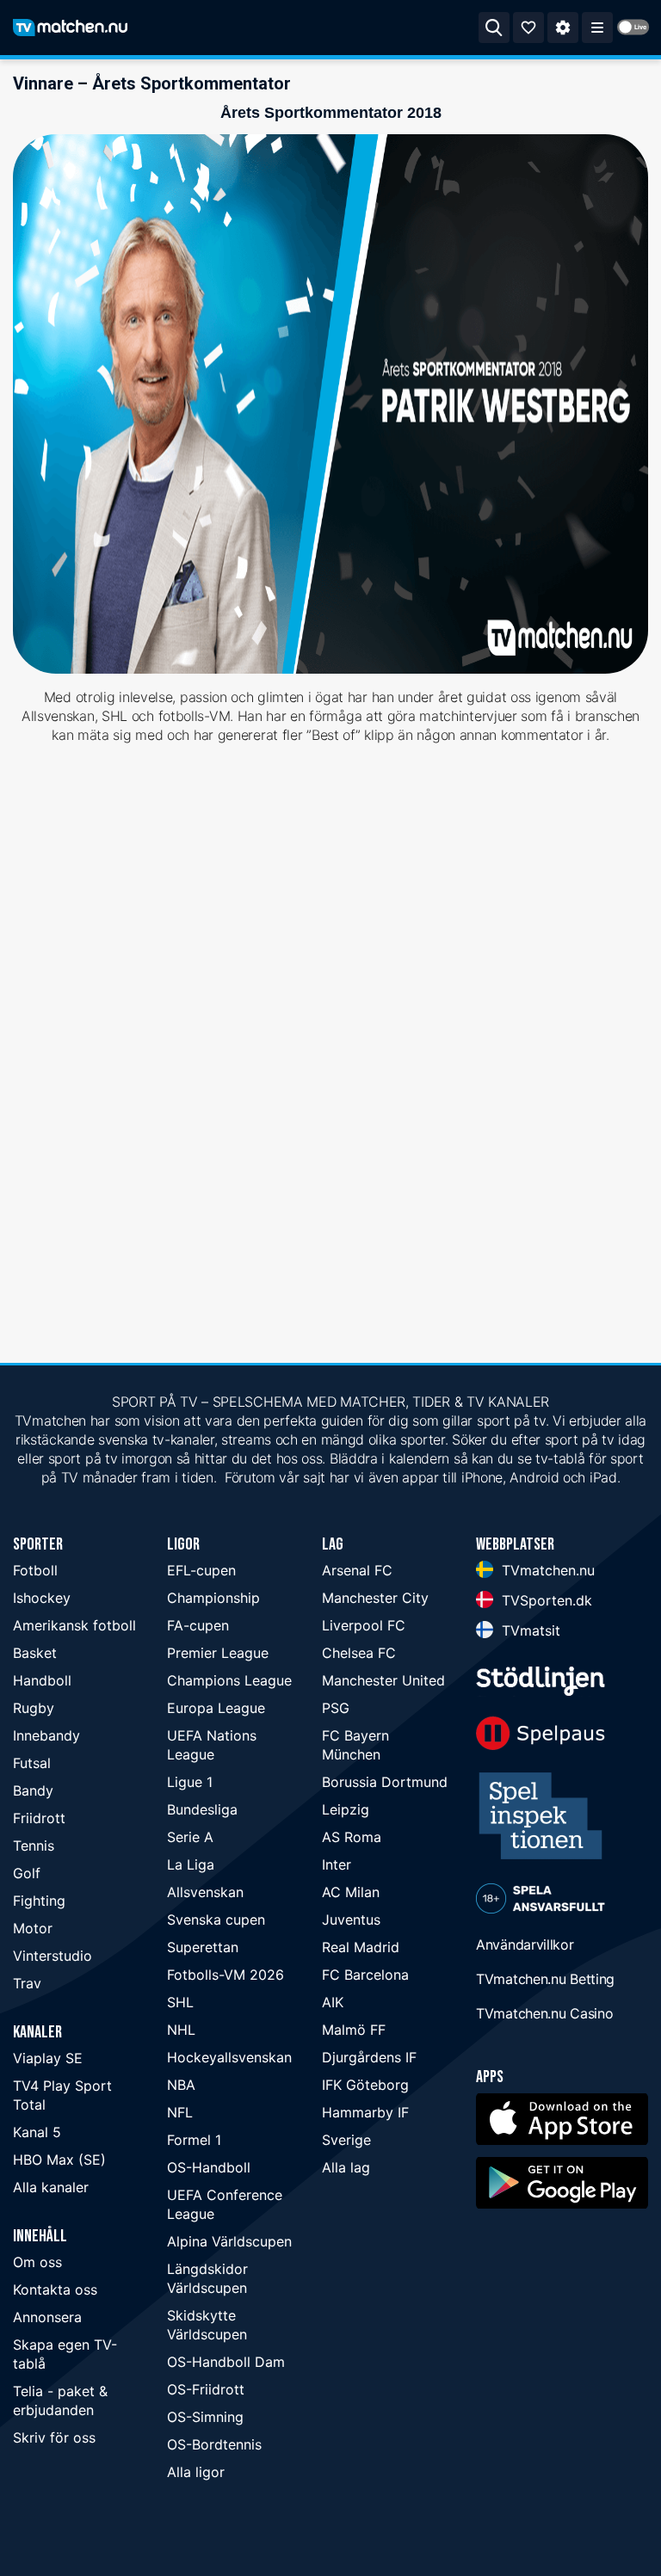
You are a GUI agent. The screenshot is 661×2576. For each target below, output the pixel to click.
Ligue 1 (190, 1782)
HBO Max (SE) (59, 2160)
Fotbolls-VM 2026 (225, 1975)
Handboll (42, 1680)
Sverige (346, 2140)
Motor (33, 1928)
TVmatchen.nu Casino (544, 2013)
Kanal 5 (37, 2132)
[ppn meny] (597, 28)
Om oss (37, 2262)
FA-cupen (198, 1625)
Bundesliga (202, 1809)
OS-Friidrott (206, 2389)
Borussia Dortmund (385, 1782)
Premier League (218, 1653)
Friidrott (39, 1818)
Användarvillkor (525, 1944)
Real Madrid (361, 1947)
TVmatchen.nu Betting (545, 1979)
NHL (181, 2030)
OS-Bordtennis (214, 2444)
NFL (180, 2112)
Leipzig (346, 1809)
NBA (181, 2085)
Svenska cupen (216, 1920)
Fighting (39, 1901)
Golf (27, 1873)
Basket (35, 1653)
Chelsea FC (359, 1653)
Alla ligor (196, 2472)
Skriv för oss (54, 2437)
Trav (27, 1983)
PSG (336, 1708)
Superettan (203, 1947)
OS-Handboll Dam (226, 2362)
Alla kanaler (51, 2187)
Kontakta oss (55, 2289)
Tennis (34, 1846)
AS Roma (352, 1837)
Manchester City (375, 1598)
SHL (180, 2002)
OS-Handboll (209, 2167)
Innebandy (46, 1735)
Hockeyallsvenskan (229, 2057)
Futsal (32, 1763)
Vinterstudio (53, 1956)
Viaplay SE (48, 2058)
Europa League (216, 1708)
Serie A (190, 1837)
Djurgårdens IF (369, 2057)
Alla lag (346, 2167)
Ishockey (42, 1598)
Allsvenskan (205, 1892)
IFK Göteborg (365, 2085)
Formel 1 (194, 2140)
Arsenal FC (357, 1570)
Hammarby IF (365, 2112)
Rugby (34, 1708)
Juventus (351, 1920)
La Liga (191, 1864)
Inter (337, 1864)
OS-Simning (205, 2417)
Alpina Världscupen (229, 2241)
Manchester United (383, 1680)
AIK (333, 2002)
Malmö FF (354, 2030)
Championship (213, 1598)
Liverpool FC (364, 1625)
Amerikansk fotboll (74, 1625)
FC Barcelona (365, 1975)
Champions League (229, 1680)
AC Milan (351, 1892)
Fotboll (35, 1570)
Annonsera (47, 2317)
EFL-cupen (201, 1570)
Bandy (33, 1790)
